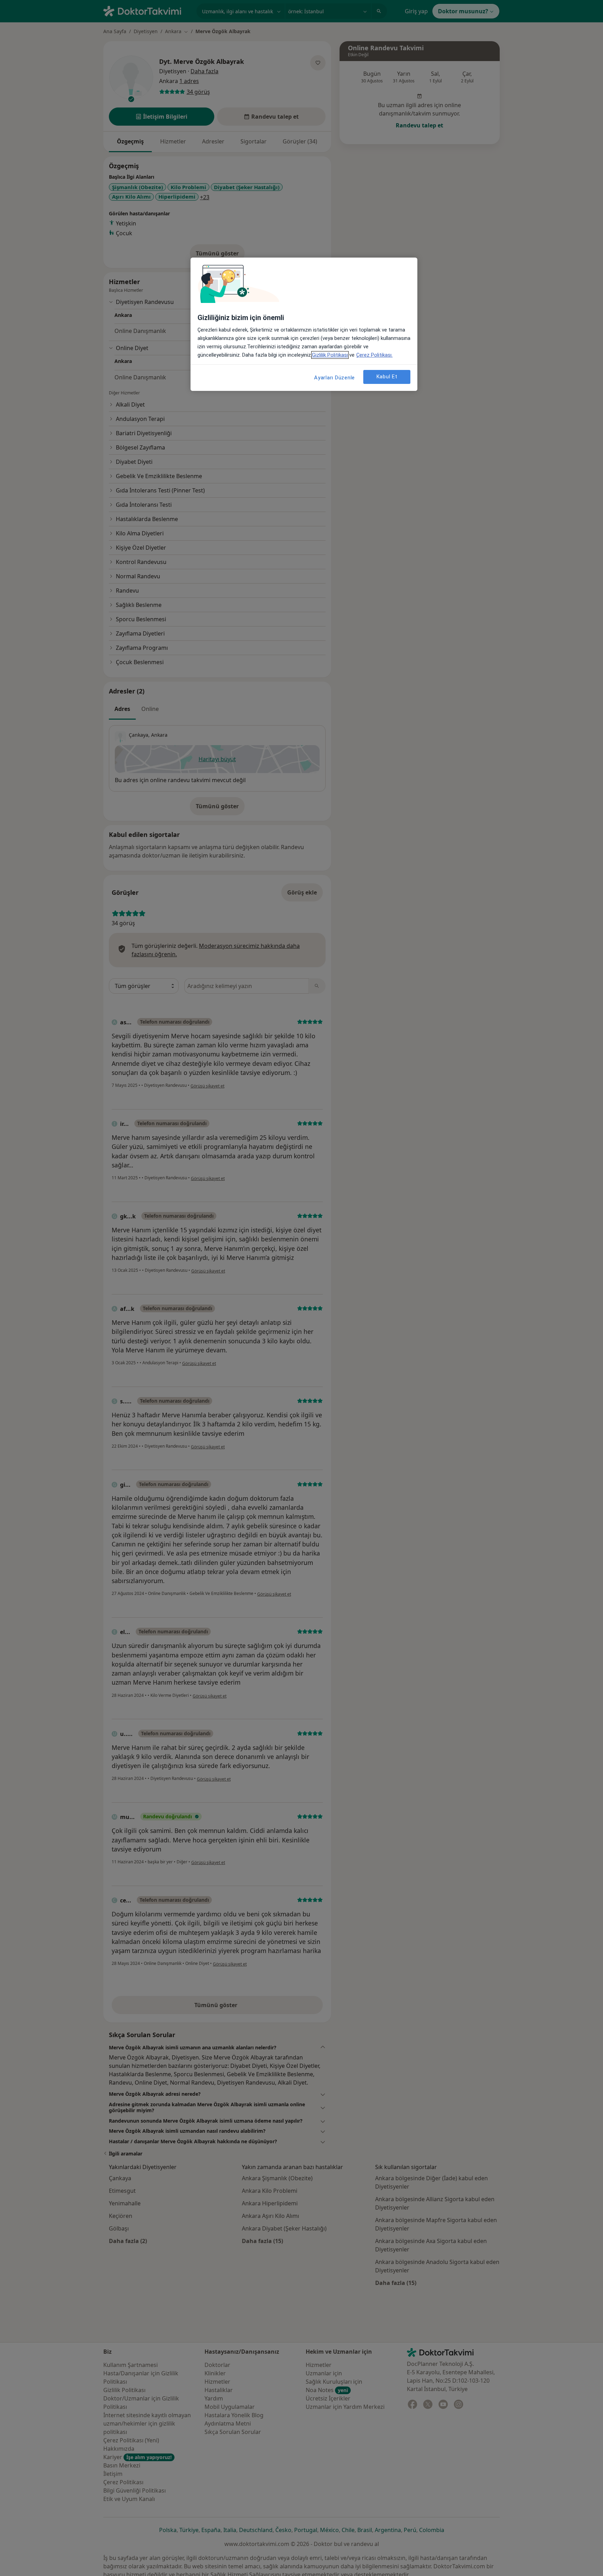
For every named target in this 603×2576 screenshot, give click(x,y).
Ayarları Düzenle (334, 378)
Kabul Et (387, 377)
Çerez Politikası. (374, 355)
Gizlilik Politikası (330, 355)
